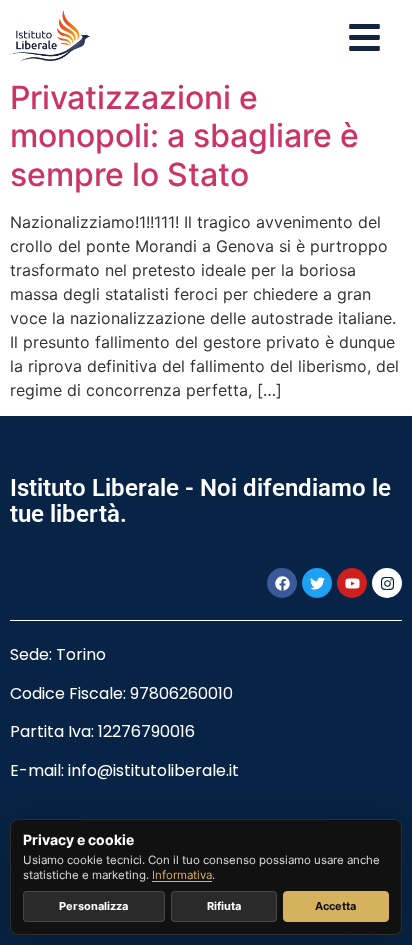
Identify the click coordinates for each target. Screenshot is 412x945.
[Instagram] (387, 583)
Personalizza (93, 906)
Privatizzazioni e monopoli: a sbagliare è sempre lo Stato (184, 136)
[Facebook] (282, 583)
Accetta (335, 906)
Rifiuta (224, 906)
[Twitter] (317, 583)
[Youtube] (352, 583)
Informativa (182, 875)
